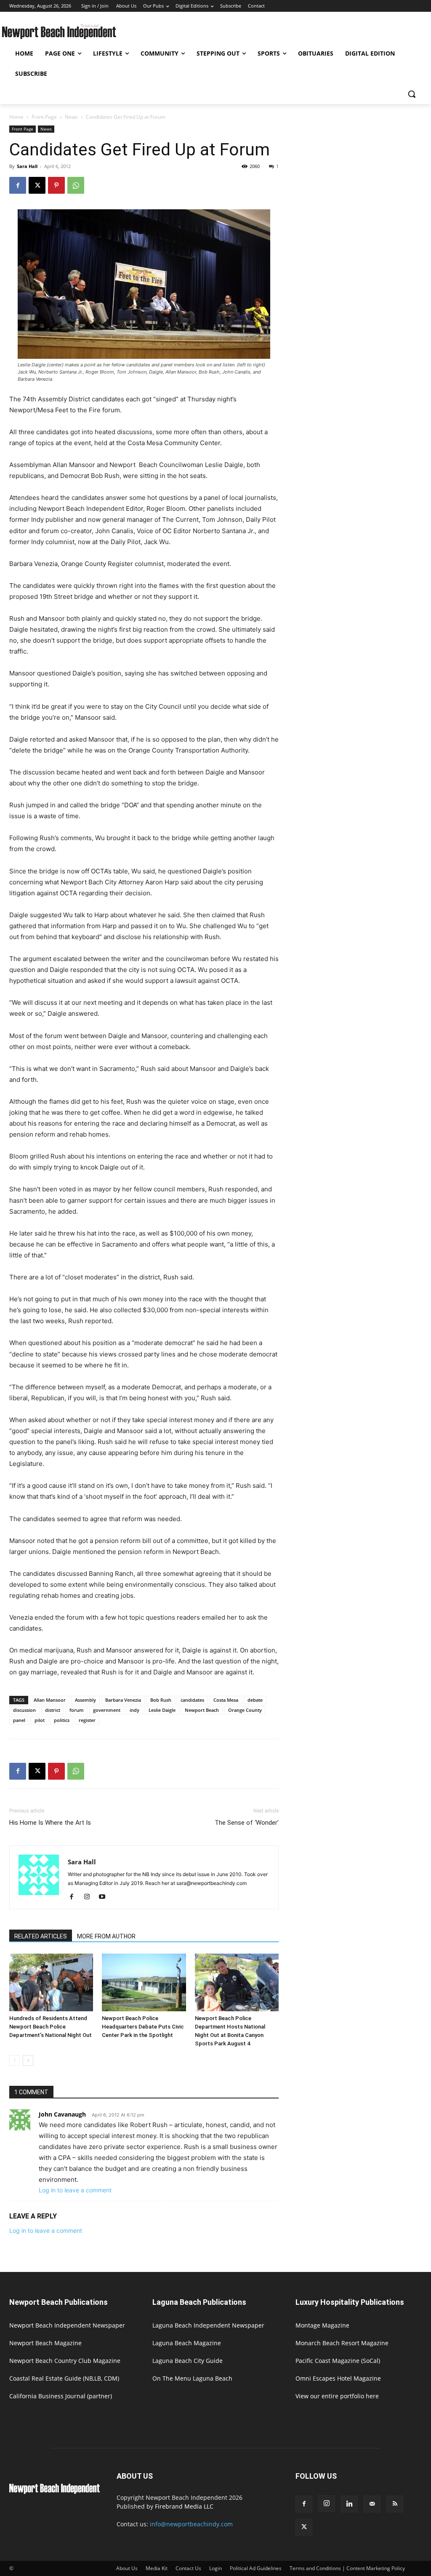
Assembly (85, 1700)
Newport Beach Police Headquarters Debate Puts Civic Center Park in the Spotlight (143, 2027)
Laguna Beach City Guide (188, 2361)
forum (77, 1710)
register (87, 1720)
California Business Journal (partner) (61, 2396)
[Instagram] (90, 1897)
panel (19, 1720)
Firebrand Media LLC (184, 2506)
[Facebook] (18, 185)
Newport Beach (202, 1710)
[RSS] (395, 2504)
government (107, 1710)
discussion (24, 1710)
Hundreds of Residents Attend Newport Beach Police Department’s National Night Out (51, 2027)
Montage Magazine (322, 2325)
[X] (37, 185)
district (53, 1710)
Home (16, 117)
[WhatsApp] (76, 185)
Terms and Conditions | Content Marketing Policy (347, 2568)
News (71, 117)
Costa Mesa (226, 1700)
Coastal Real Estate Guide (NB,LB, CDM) (64, 2378)
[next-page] (28, 2060)
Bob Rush (161, 1700)
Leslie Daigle (162, 1710)
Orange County (245, 1710)
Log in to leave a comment (75, 2190)
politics (62, 1720)
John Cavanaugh (62, 2114)
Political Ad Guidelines (256, 2568)
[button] (412, 94)
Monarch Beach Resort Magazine (342, 2343)
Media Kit (157, 2568)
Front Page (44, 117)
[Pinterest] (56, 185)
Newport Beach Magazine (45, 2343)
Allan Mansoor (50, 1700)
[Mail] (372, 2504)
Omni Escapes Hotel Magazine (338, 2378)
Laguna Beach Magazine (187, 2343)
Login (215, 2568)
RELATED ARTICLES (41, 1936)
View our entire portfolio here (337, 2396)
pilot (40, 1720)
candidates (192, 1700)
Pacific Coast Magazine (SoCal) (338, 2361)
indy (134, 1710)
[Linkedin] (349, 2504)
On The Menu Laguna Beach (192, 2378)
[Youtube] (105, 1897)
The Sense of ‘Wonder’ (247, 1823)
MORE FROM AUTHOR (106, 1936)
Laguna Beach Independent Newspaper (208, 2325)
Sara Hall (27, 166)
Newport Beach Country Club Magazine (65, 2361)
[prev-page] (15, 2060)
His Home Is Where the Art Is (50, 1823)
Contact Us (188, 2568)
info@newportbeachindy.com (191, 2524)
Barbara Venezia (123, 1700)
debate (255, 1700)
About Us (127, 2568)
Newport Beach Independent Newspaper (67, 2325)
